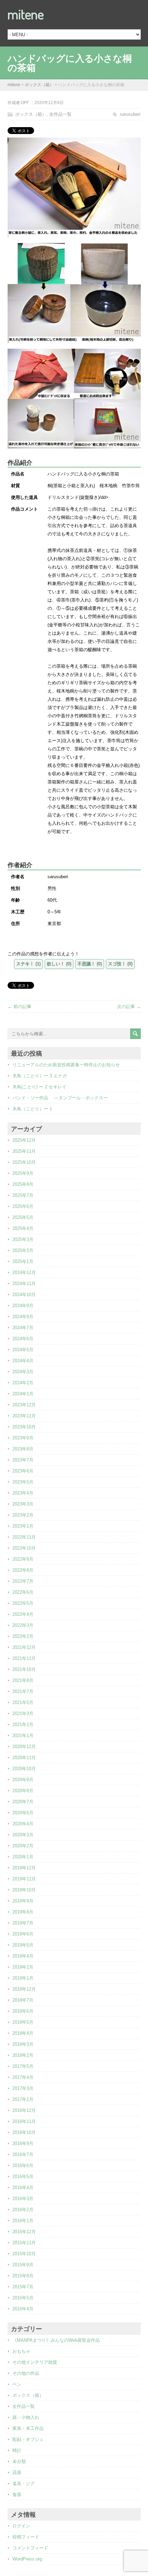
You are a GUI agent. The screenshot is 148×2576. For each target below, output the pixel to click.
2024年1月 (23, 1394)
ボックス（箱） (31, 114)
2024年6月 (23, 1339)
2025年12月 (24, 1140)
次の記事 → (129, 1007)
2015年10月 (24, 2254)
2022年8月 (23, 1570)
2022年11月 (24, 1537)
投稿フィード (26, 2537)
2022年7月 (23, 1581)
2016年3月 (23, 2199)
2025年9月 (23, 1173)
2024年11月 (24, 1284)
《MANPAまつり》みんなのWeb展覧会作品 (56, 2340)
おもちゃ (21, 2351)
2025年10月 (24, 1162)
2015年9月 (23, 2265)
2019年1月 (23, 1978)
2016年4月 (23, 2188)
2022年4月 (23, 1614)
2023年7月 (23, 1460)
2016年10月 (24, 2132)
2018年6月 (23, 2011)
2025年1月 (23, 1261)
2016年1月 (23, 2221)
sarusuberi (130, 114)
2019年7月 (23, 1923)
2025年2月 (23, 1250)
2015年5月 (23, 2298)
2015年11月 (24, 2243)
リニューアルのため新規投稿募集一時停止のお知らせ (66, 1065)
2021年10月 (24, 1669)
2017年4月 (23, 2077)
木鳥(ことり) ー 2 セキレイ (39, 1087)
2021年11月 (24, 1658)
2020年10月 (24, 1769)
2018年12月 (24, 1989)
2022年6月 (23, 1592)
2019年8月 (23, 1912)
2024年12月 (24, 1272)
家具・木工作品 (28, 2428)
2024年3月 (23, 1372)
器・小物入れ (26, 2417)
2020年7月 (23, 1802)
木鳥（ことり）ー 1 (32, 1109)
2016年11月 (24, 2121)
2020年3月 (23, 1835)
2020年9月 (23, 1780)
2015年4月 (23, 2309)
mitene (26, 14)
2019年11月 (24, 1879)
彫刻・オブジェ (28, 2439)
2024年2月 (23, 1383)
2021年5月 (23, 1702)
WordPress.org (27, 2559)
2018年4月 (23, 2033)
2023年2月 (23, 1515)
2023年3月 (23, 1504)
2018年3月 (23, 2044)
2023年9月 (23, 1438)
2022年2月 (23, 1636)
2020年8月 (23, 1791)
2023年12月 (24, 1405)
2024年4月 (23, 1361)
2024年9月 (23, 1306)
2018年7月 (23, 2000)
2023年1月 (23, 1526)
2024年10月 (24, 1295)
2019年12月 (24, 1868)
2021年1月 (23, 1736)
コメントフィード (30, 2548)
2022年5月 (23, 1603)
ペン (17, 2384)
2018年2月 (23, 2055)
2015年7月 (23, 2287)
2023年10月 (24, 1427)
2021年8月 (23, 1680)
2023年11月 (24, 1416)
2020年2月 (23, 1846)
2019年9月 (23, 1901)
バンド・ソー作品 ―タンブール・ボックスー (60, 1098)
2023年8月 (23, 1449)
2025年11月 (24, 1151)
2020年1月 (23, 1857)
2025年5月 (23, 1217)
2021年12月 (24, 1647)
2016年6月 (23, 2166)
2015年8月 (23, 2276)
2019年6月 (23, 1934)
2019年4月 (23, 1956)
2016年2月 (23, 2210)
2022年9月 (23, 1559)
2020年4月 (23, 1824)
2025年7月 (23, 1195)
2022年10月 (24, 1548)
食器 (17, 2495)
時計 (17, 2450)
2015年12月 (24, 2232)
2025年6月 (23, 1206)
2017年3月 (23, 2088)
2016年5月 (23, 2177)
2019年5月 (23, 1945)
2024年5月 (23, 1350)
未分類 (19, 2461)
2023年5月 (23, 1482)
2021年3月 (23, 1713)
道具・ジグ (24, 2483)
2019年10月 (24, 1890)
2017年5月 (23, 2066)
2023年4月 (23, 1493)
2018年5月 (23, 2022)
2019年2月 (23, 1967)
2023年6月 (23, 1471)
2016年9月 (23, 2143)
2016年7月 (23, 2154)
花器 (17, 2472)
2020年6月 (23, 1813)
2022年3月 (23, 1625)
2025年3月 (23, 1239)
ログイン (21, 2526)
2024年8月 (23, 1317)
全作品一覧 (60, 114)
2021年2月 (23, 1725)
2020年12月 (24, 1747)
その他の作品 (26, 2373)
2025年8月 (23, 1184)
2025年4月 (23, 1228)
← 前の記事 (19, 1007)
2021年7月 (23, 1691)
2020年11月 (24, 1758)
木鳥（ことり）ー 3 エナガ (40, 1076)
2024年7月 (23, 1328)
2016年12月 (24, 2110)
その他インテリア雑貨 (35, 2362)
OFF (25, 103)
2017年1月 (23, 2099)
